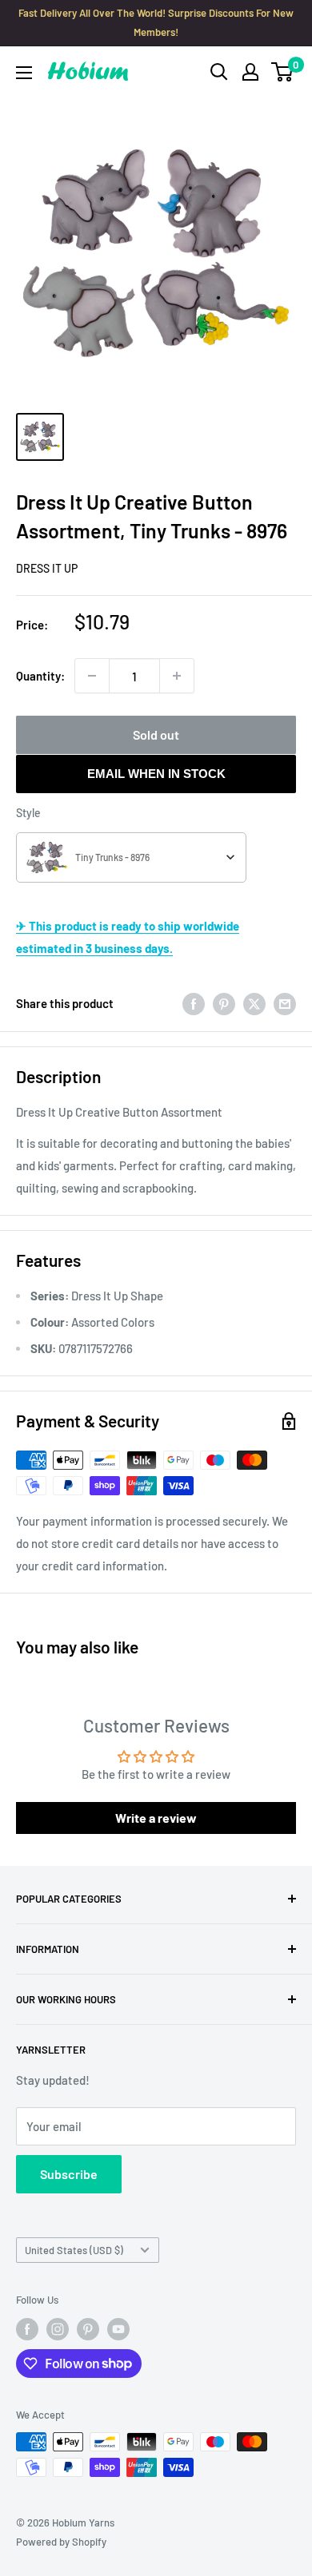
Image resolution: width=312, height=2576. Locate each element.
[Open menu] (24, 73)
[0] (283, 72)
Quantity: (40, 676)
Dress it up (47, 568)
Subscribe (69, 2174)
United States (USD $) (74, 2250)
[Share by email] (285, 1003)
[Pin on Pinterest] (224, 1003)
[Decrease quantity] (92, 676)
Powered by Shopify (61, 2542)
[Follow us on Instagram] (58, 2329)
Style (28, 813)
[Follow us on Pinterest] (88, 2329)
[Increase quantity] (177, 676)
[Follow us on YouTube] (118, 2329)
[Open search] (219, 72)
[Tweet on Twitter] (254, 1003)
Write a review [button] (156, 1818)
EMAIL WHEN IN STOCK (156, 774)
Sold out (156, 734)
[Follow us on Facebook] (27, 2329)
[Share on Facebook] (194, 1003)
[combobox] (131, 857)
